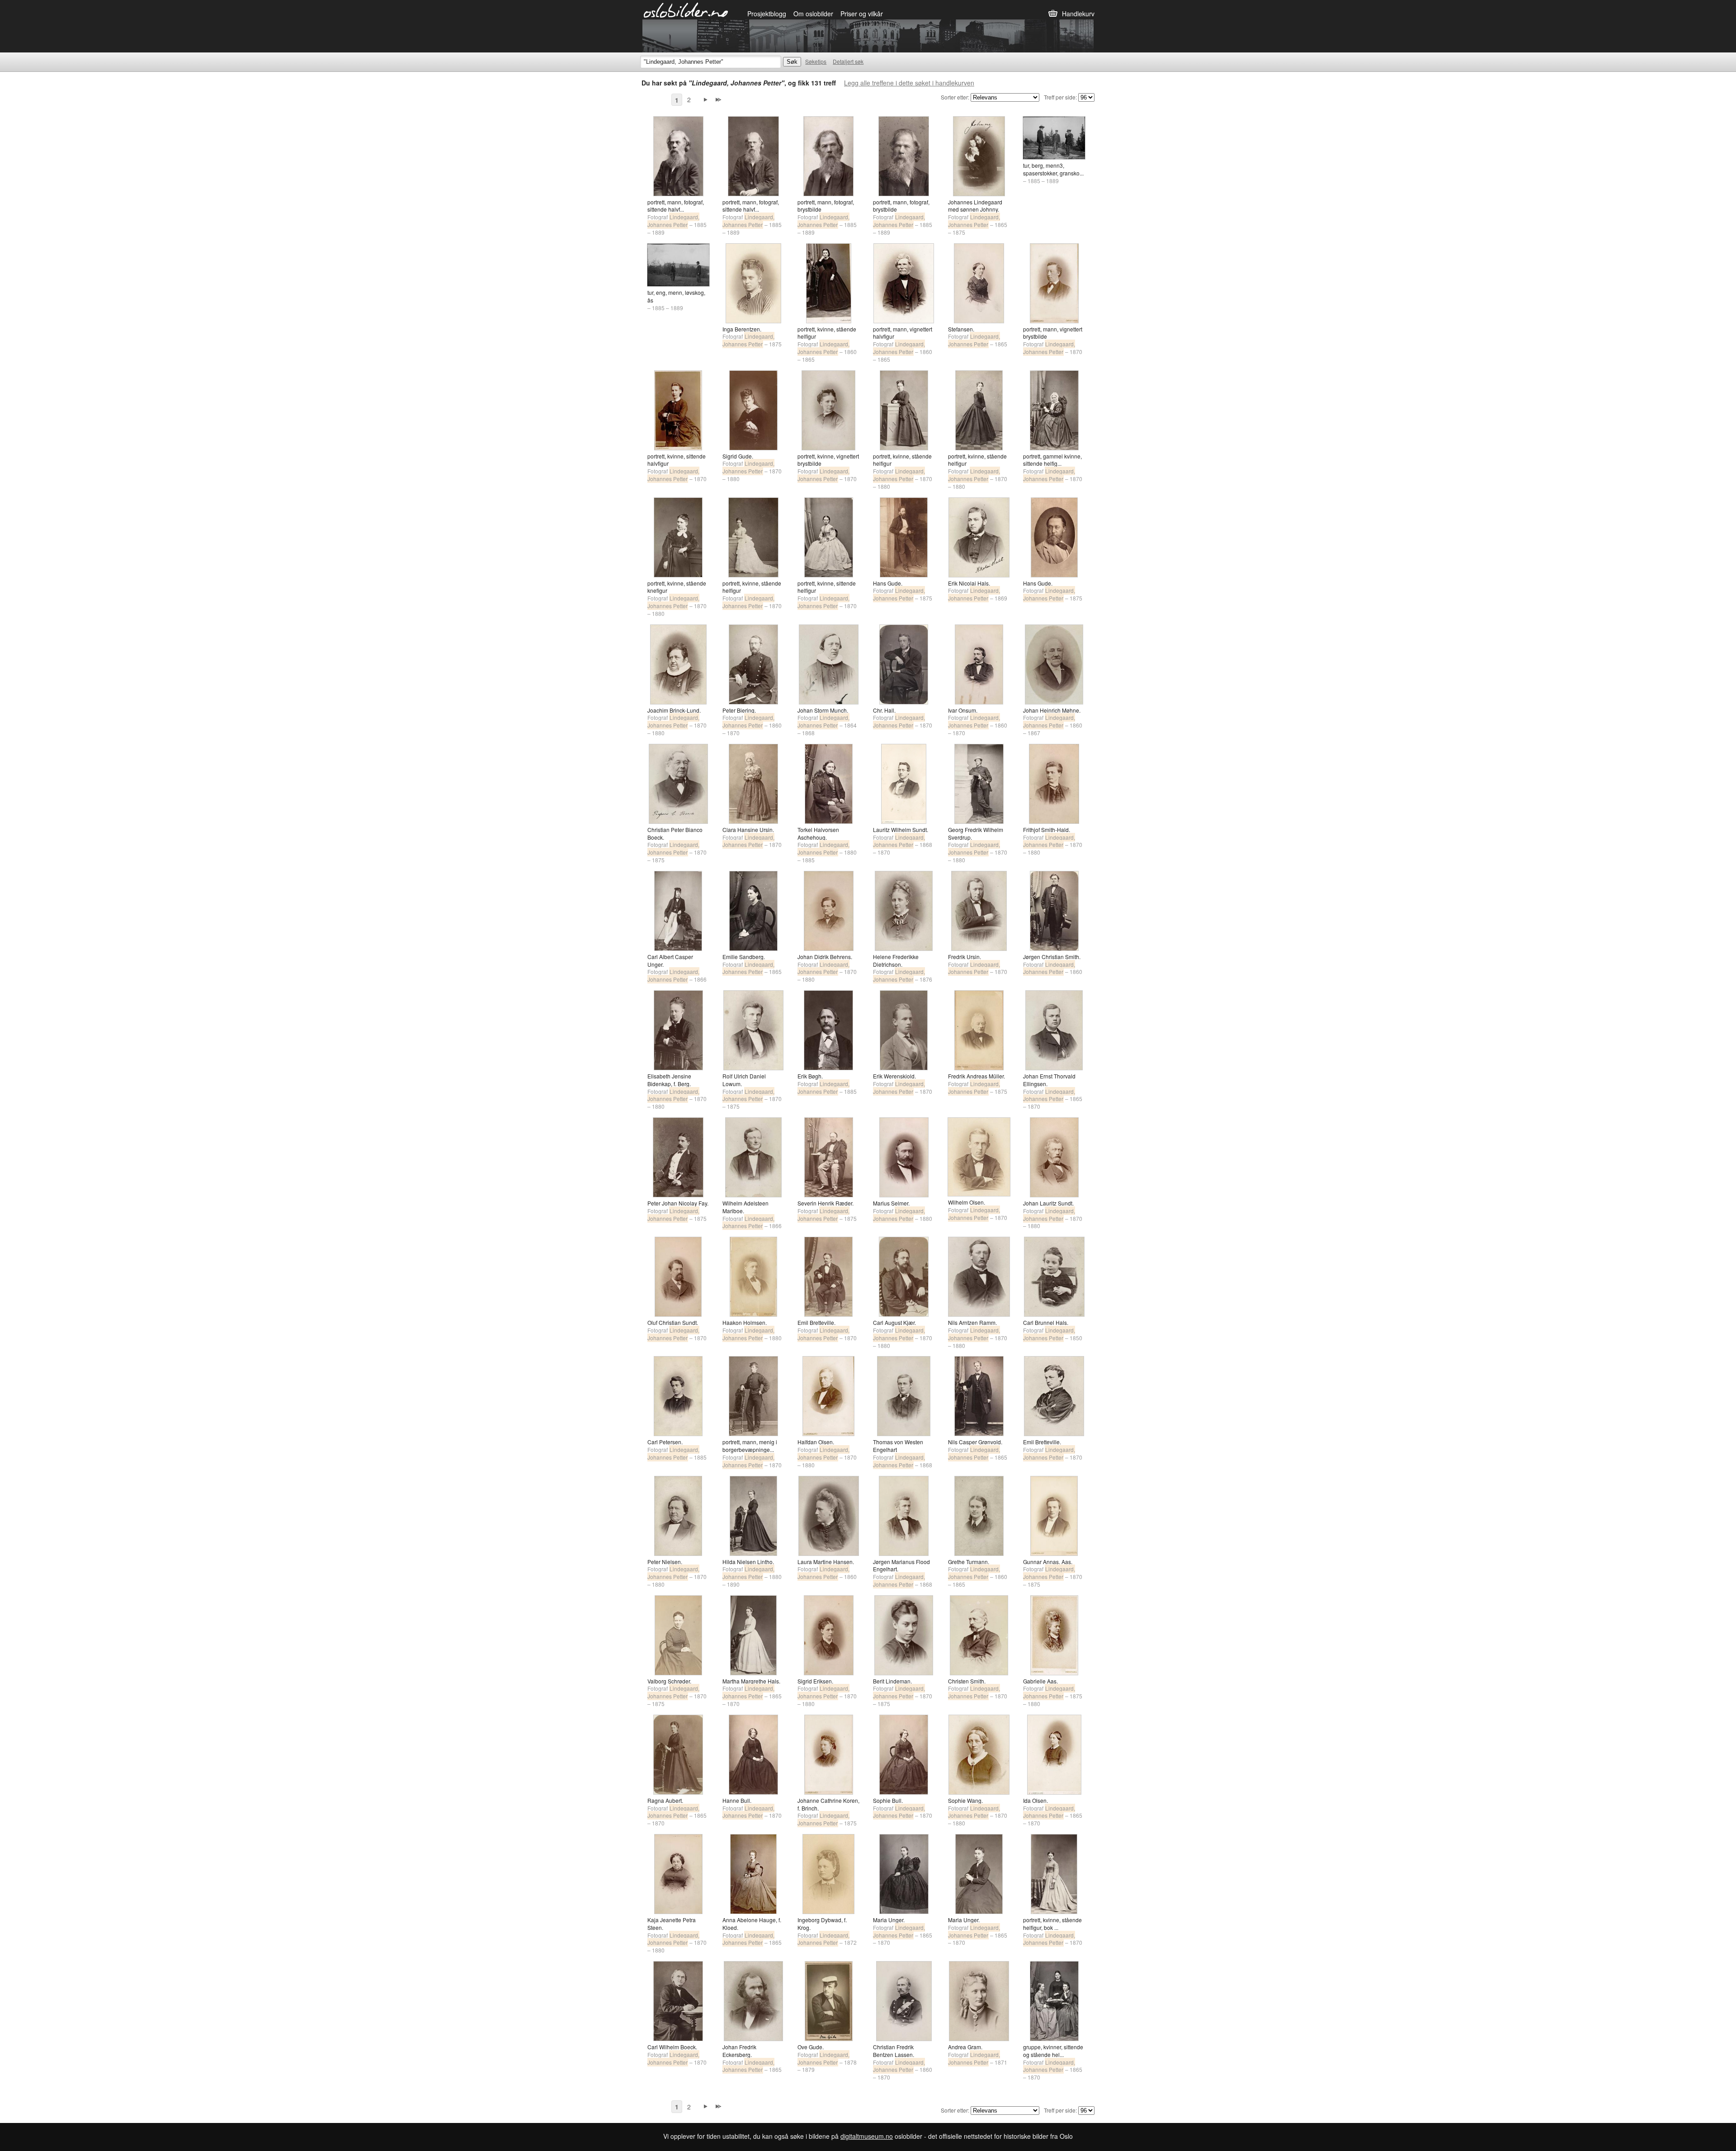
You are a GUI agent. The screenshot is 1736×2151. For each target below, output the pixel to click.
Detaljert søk (848, 61)
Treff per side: (1060, 97)
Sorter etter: (955, 97)
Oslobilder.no (686, 9)
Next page (706, 100)
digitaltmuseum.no (867, 2136)
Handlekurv (1078, 14)
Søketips (816, 61)
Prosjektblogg (767, 14)
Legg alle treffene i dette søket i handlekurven (909, 83)
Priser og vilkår (862, 14)
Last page (718, 100)
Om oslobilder (813, 14)
